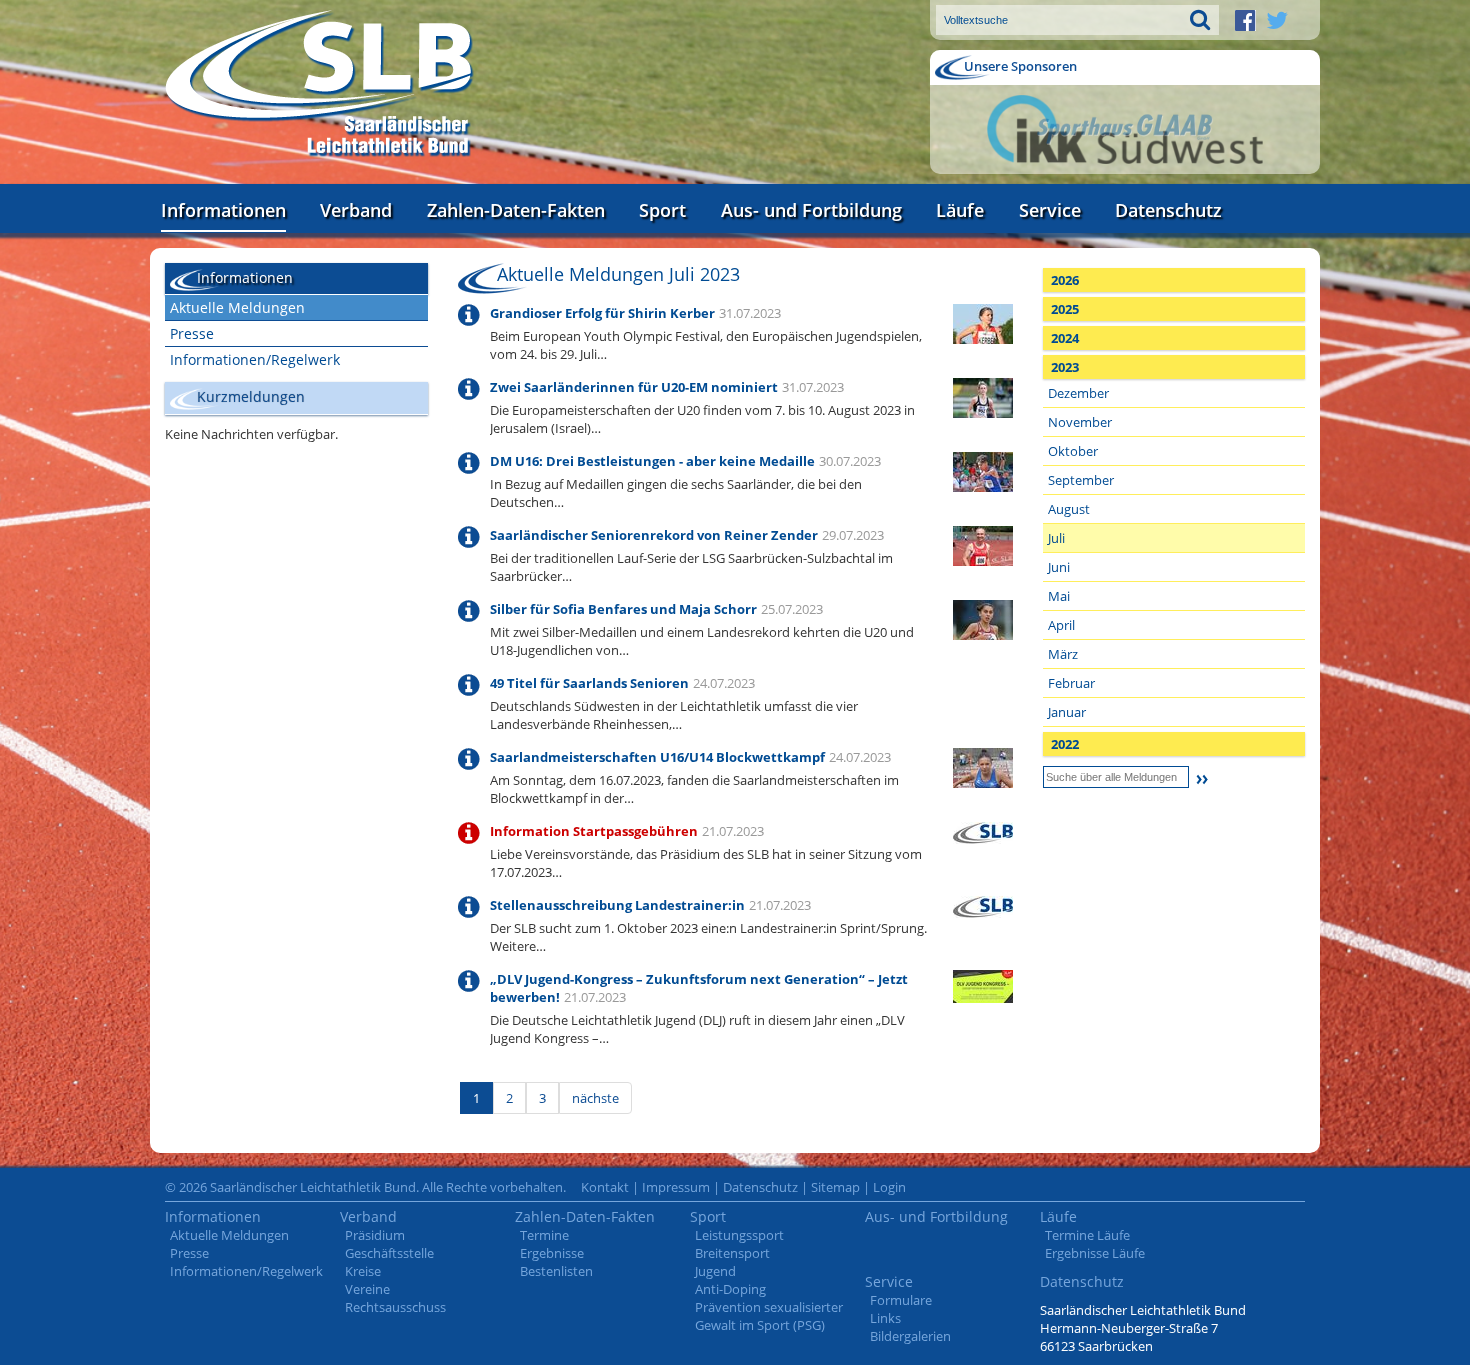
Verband (356, 210)
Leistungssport (739, 1235)
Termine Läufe (1087, 1235)
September (1081, 480)
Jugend (715, 1271)
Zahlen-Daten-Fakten (516, 210)
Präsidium (375, 1235)
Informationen (223, 210)
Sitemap (835, 1187)
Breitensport (732, 1253)
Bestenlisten (556, 1271)
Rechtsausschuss (395, 1307)
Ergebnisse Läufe (1095, 1253)
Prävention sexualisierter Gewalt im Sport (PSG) (769, 1316)
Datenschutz (1168, 210)
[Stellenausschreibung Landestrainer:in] (983, 905)
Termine (544, 1235)
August (1069, 509)
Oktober (1073, 451)
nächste (595, 1098)
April (1061, 625)
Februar (1071, 683)
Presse (192, 333)
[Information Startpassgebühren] (983, 831)
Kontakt (605, 1187)
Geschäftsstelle (389, 1253)
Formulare (901, 1300)
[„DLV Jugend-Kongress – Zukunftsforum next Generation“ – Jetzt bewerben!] (983, 985)
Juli (1056, 538)
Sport (662, 210)
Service (1050, 210)
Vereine (367, 1289)
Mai (1059, 596)
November (1080, 422)
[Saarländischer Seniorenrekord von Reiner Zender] (983, 544)
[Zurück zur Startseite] (320, 84)
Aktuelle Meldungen (237, 307)
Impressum (676, 1187)
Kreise (363, 1271)
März (1063, 654)
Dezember (1078, 393)
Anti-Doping (730, 1289)
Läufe (960, 210)
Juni (1059, 567)
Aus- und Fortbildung (811, 210)
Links (885, 1318)
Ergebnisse (552, 1253)
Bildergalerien (910, 1336)
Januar (1067, 712)
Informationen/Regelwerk (255, 359)
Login (889, 1187)
